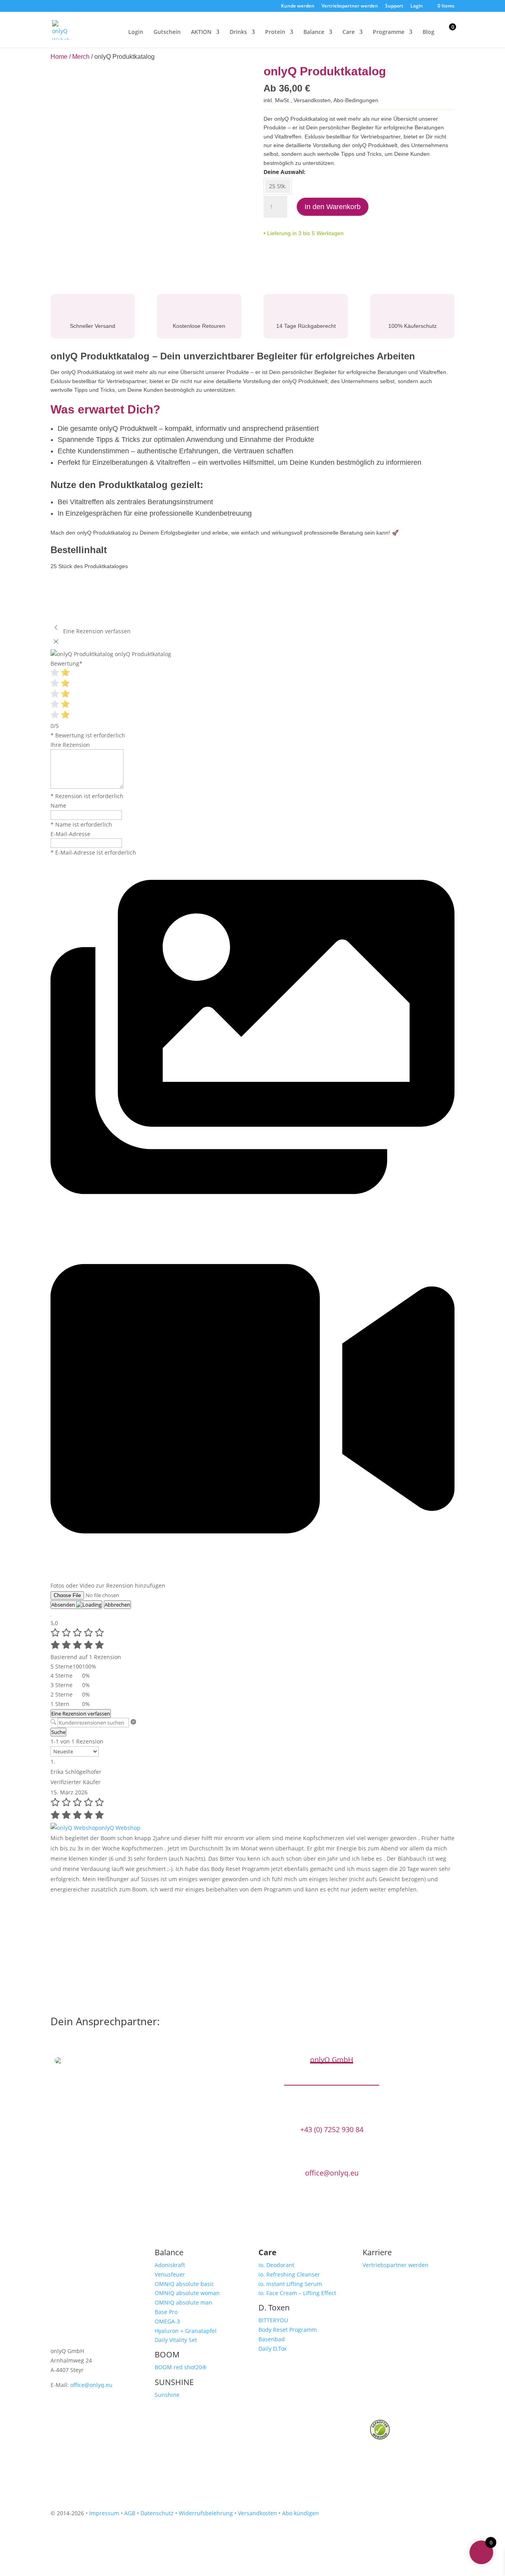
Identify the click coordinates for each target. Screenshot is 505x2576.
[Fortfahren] (51, 1616)
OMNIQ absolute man (183, 2302)
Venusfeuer (170, 2274)
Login (417, 6)
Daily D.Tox (272, 2349)
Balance (314, 32)
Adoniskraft (170, 2265)
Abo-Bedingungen (356, 100)
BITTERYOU (273, 2320)
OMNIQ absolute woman (187, 2293)
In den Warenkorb (333, 207)
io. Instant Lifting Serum (290, 2284)
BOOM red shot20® (181, 2367)
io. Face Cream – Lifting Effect (297, 2293)
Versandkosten (312, 100)
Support (394, 6)
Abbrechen (117, 1605)
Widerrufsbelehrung (206, 2513)
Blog (428, 32)
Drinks (238, 32)
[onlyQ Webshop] (75, 1828)
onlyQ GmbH (332, 2060)
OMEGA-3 (167, 2321)
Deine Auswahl (284, 172)
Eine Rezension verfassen (81, 1714)
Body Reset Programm (288, 2330)
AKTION (201, 32)
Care (349, 32)
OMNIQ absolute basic (184, 2284)
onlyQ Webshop (120, 1828)
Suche (58, 1732)
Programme (389, 32)
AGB (130, 2513)
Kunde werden (298, 6)
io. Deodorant (276, 2265)
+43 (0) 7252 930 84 (332, 2130)
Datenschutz (157, 2513)
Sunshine (167, 2395)
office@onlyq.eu (332, 2173)
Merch (81, 57)
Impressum (104, 2513)
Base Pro (166, 2312)
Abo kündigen (300, 2513)
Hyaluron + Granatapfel (186, 2331)
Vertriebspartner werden (350, 6)
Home (59, 57)
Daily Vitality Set (176, 2340)
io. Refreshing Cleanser (289, 2274)
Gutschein (167, 32)
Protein (275, 32)
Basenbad (272, 2339)
